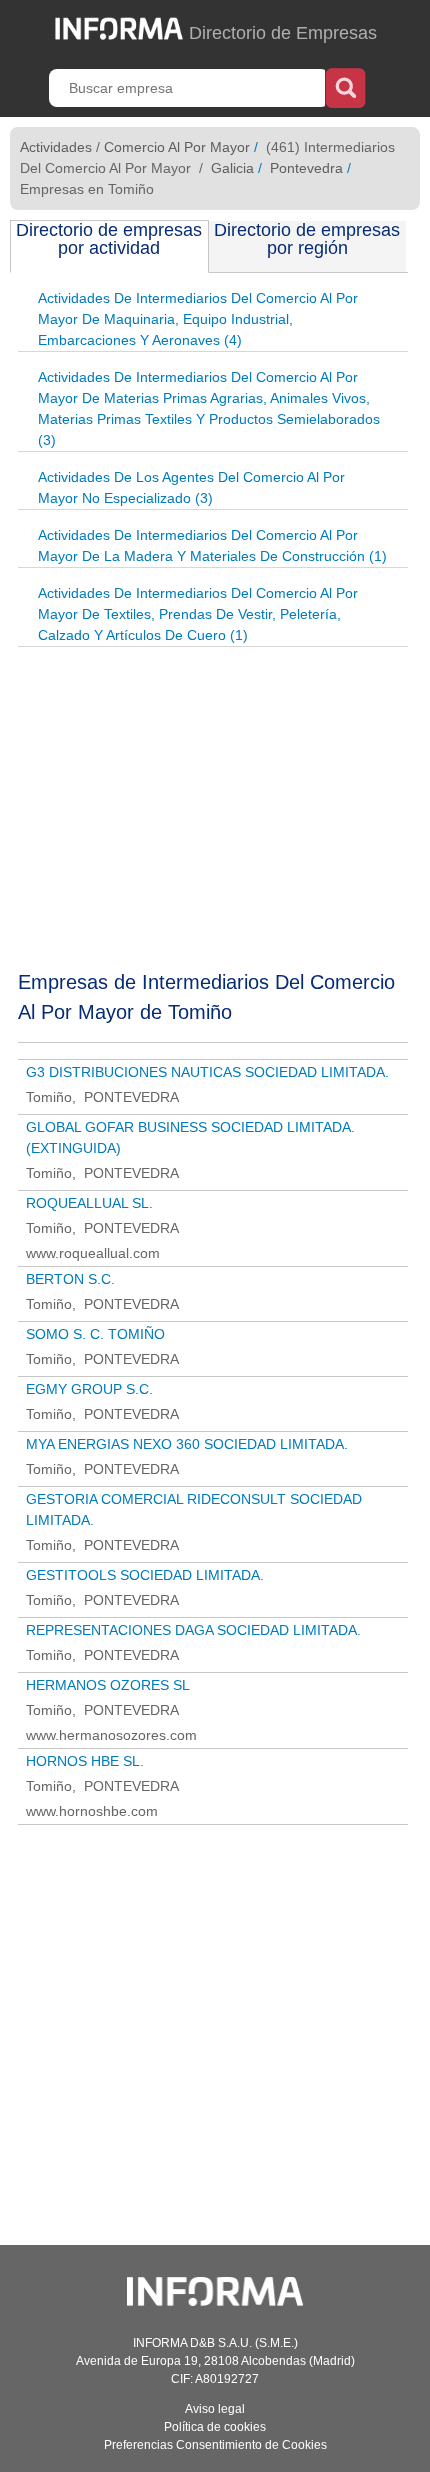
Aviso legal (215, 2409)
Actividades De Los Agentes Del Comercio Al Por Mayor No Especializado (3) (191, 487)
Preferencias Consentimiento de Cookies (215, 2445)
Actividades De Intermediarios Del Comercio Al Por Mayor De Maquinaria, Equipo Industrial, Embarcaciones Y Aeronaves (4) (198, 319)
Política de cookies (215, 2427)
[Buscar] (345, 86)
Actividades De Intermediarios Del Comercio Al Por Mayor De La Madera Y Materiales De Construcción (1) (212, 545)
